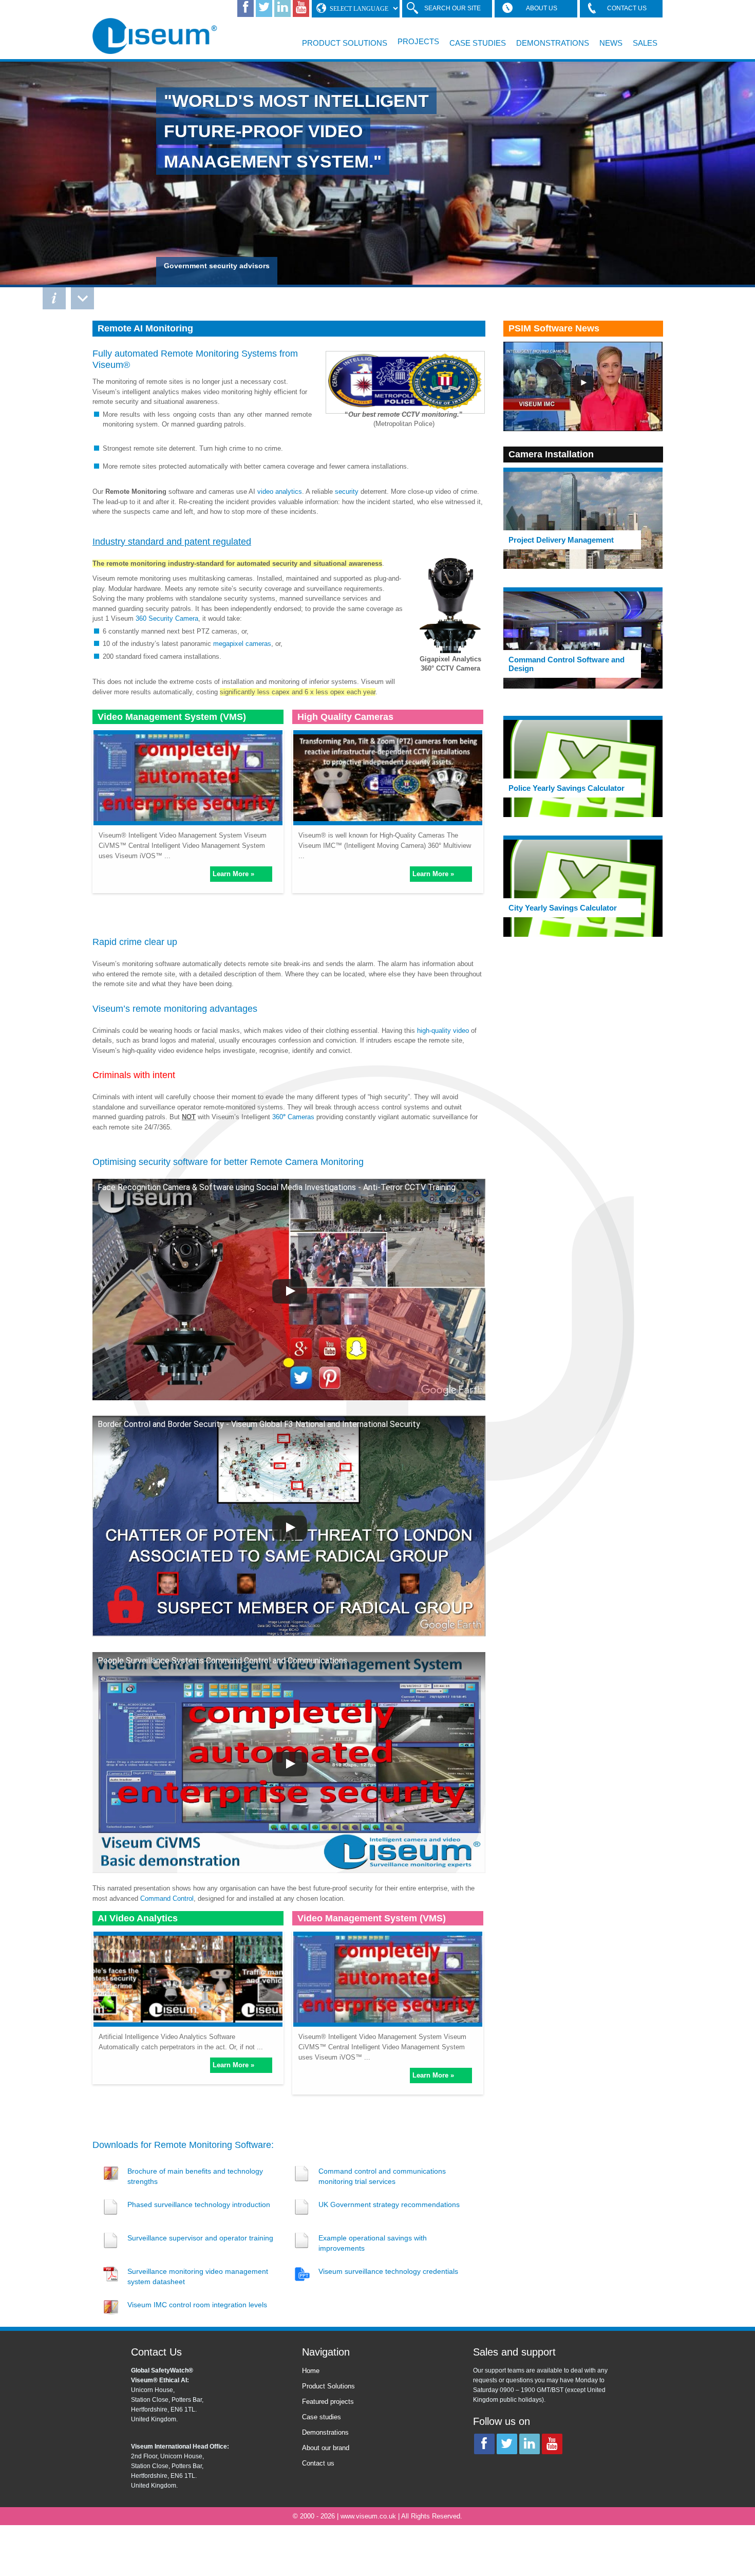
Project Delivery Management (561, 540)
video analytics (280, 492)
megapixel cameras (242, 644)
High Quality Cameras (345, 717)
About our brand (326, 2448)
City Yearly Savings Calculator (563, 908)
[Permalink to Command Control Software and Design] (583, 640)
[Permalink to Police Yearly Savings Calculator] (583, 768)
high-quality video (443, 1031)
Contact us (318, 2463)
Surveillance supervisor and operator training (200, 2238)
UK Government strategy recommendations (389, 2204)
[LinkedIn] (282, 8)
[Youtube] (301, 8)
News (611, 43)
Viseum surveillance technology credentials (388, 2271)
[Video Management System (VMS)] (188, 776)
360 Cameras (293, 1117)
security (347, 492)
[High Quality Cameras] (388, 776)
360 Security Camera (167, 618)
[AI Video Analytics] (188, 1977)
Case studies (322, 2417)
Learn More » (233, 874)
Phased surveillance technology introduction (199, 2204)
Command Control (167, 1898)
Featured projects (328, 2402)
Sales (645, 43)
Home (311, 2371)
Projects (418, 41)
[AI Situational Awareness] (157, 46)
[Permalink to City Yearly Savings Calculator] (583, 888)
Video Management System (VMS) (172, 717)
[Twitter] (264, 8)
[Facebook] (246, 8)
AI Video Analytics (138, 1918)
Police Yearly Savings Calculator (567, 788)
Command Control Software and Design (567, 664)
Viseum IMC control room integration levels (197, 2305)
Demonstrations (553, 43)
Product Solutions (345, 43)
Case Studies (478, 43)
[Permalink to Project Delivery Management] (583, 520)
